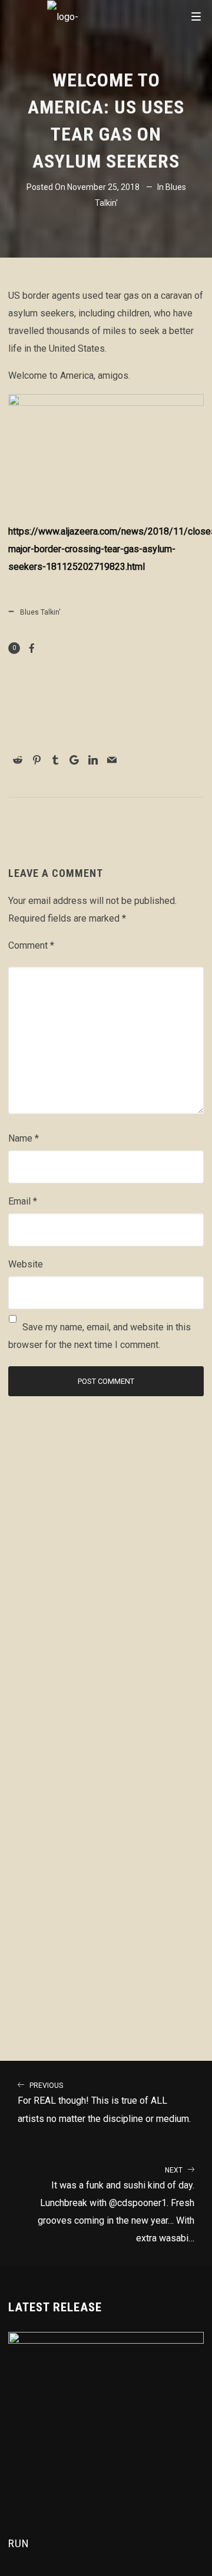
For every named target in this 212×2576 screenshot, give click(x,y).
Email (23, 1201)
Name (24, 1138)
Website (26, 1264)
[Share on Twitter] (101, 743)
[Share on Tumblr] (55, 760)
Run (19, 2543)
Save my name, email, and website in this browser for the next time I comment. (100, 1336)
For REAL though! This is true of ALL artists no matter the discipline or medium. (104, 2103)
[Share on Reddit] (18, 760)
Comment (31, 945)
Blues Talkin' (40, 612)
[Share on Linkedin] (93, 760)
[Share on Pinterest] (37, 760)
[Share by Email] (112, 760)
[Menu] (196, 16)
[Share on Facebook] (32, 648)
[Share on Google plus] (74, 760)
